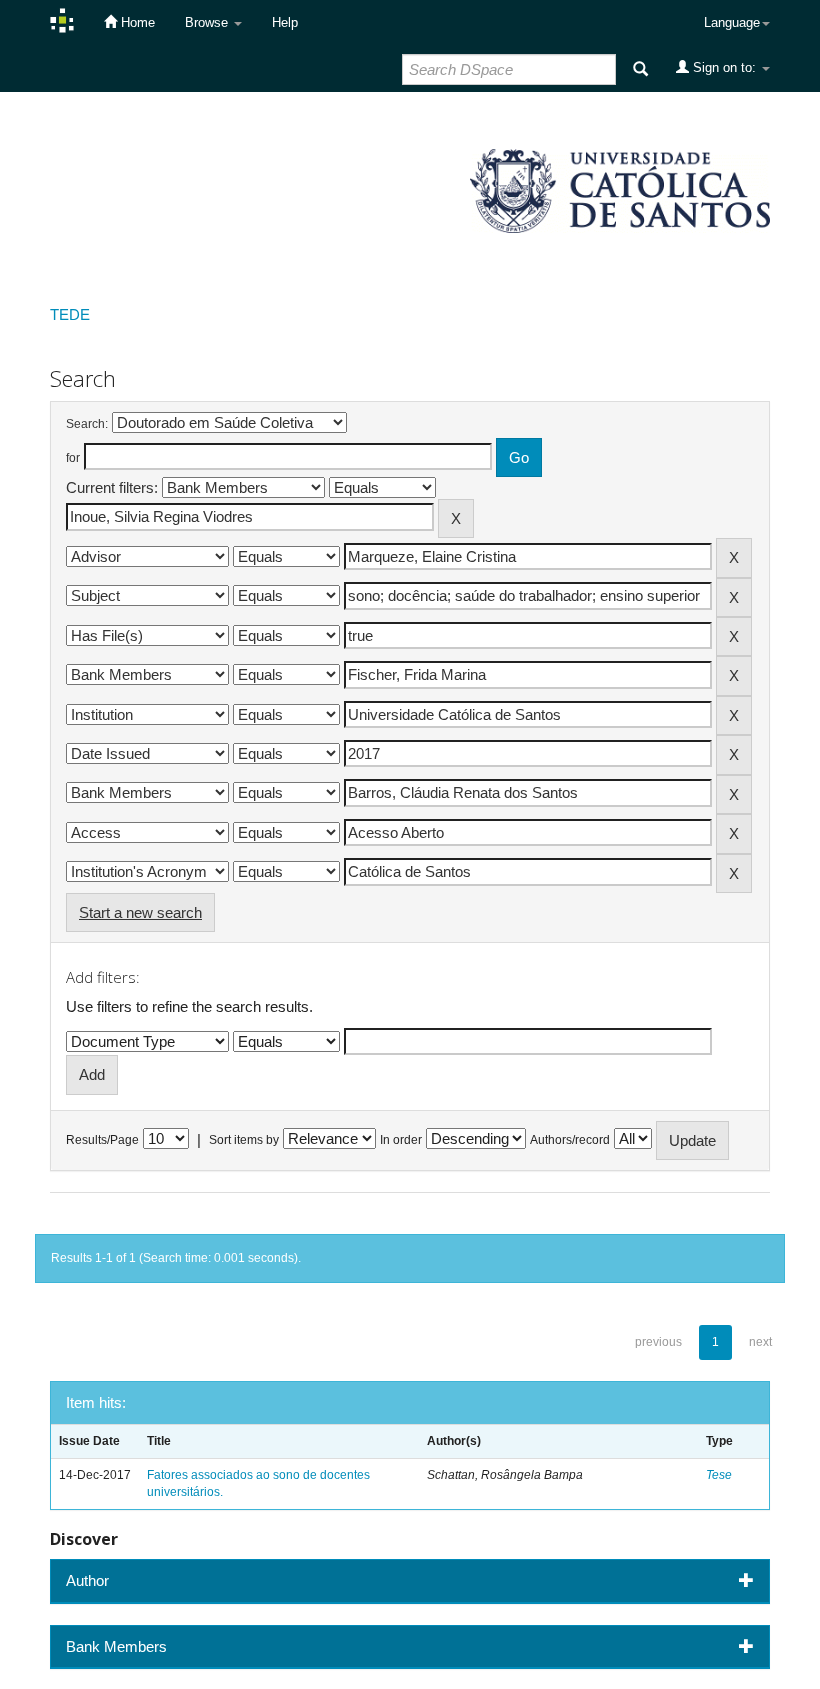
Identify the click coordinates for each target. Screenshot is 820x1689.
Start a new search (140, 912)
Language (732, 22)
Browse (208, 22)
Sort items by (244, 1140)
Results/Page (102, 1140)
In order (401, 1140)
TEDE (70, 314)
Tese (719, 1475)
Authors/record (570, 1140)
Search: (87, 424)
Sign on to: (724, 67)
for (73, 458)
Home (136, 22)
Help (285, 22)
